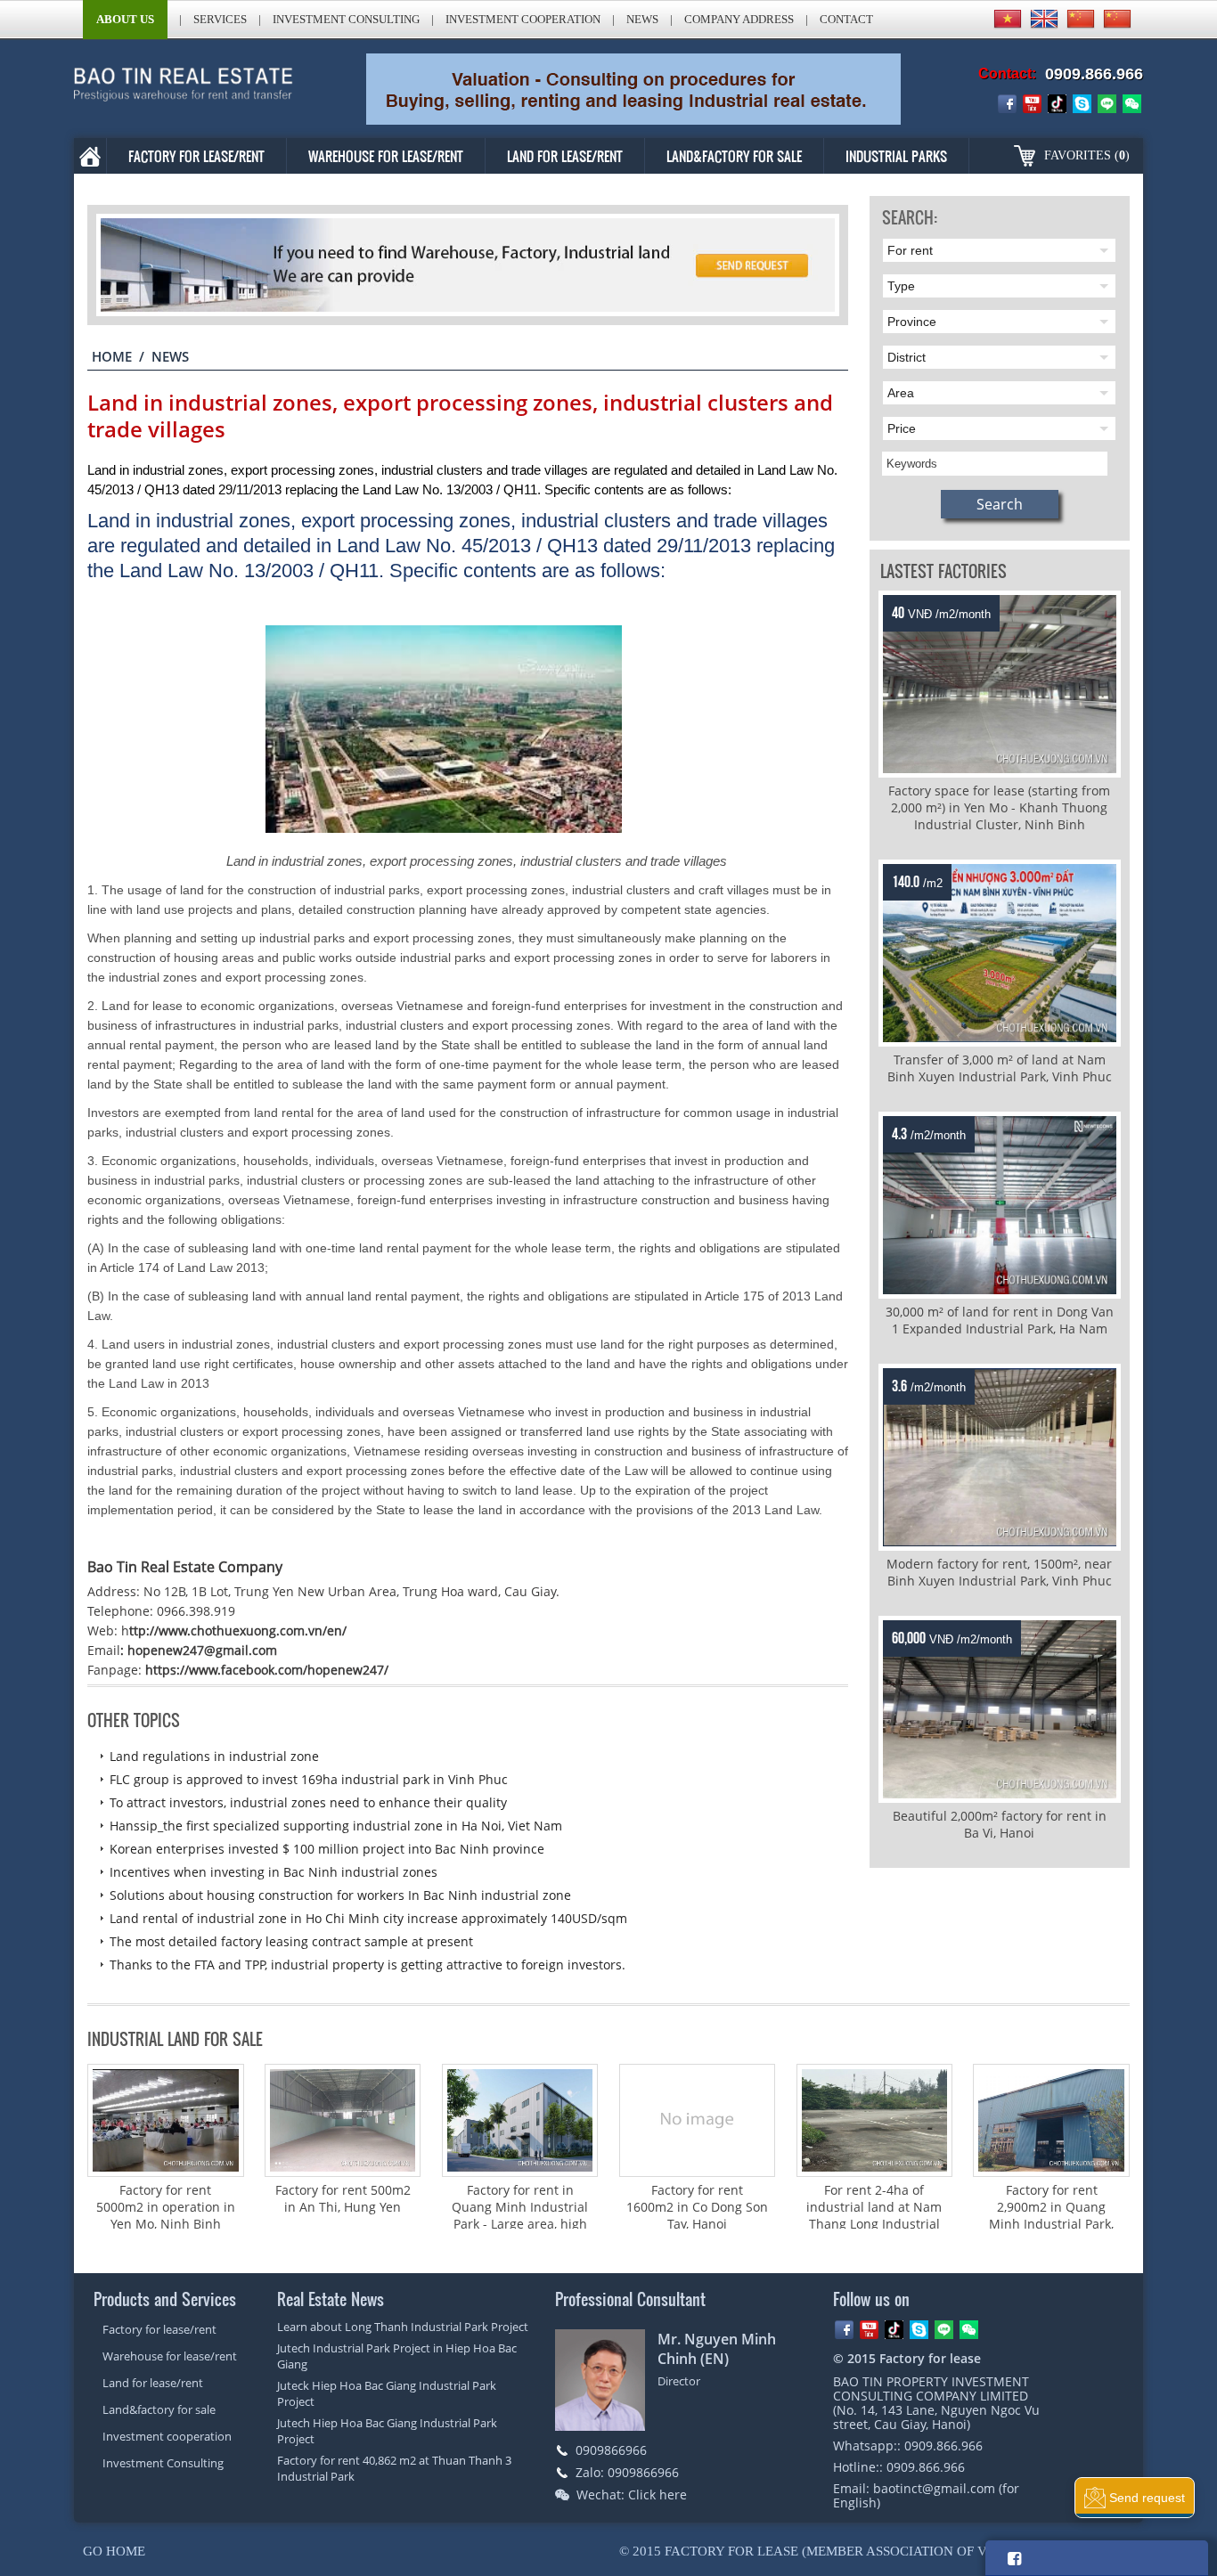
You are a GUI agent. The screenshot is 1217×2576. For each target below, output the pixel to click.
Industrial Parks (896, 156)
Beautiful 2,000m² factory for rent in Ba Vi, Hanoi (1000, 1824)
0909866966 (611, 2450)
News (642, 19)
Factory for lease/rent (196, 156)
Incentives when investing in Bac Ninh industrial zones (274, 1872)
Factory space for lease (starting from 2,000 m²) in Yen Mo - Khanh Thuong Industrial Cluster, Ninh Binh (999, 807)
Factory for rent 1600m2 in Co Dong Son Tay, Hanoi (697, 2207)
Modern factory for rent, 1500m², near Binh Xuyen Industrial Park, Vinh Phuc (999, 1572)
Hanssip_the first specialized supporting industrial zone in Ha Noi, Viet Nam (336, 1826)
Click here (658, 2494)
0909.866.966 (1094, 74)
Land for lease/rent (565, 156)
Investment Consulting (346, 19)
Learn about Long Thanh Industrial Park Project (403, 2327)
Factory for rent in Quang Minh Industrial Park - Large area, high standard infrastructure (520, 2215)
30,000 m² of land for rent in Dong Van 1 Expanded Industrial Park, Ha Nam (1000, 1320)
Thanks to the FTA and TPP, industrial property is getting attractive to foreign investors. (368, 1965)
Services (220, 19)
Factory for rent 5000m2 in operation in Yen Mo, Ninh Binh (166, 2207)
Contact (846, 19)
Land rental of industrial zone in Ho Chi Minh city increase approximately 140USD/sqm (368, 1918)
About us (125, 19)
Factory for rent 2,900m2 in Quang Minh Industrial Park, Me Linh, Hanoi (1051, 2215)
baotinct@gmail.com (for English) (926, 2495)
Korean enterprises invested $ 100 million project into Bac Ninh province (327, 1849)
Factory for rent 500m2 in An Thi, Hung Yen (343, 2198)
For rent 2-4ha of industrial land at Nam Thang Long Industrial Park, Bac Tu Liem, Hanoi (874, 2224)
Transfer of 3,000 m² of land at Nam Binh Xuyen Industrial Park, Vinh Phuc (1000, 1068)
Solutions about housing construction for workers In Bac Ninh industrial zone (340, 1895)
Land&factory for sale (734, 156)
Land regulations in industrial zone (214, 1756)
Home (112, 356)
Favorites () (1087, 155)
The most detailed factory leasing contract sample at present (291, 1941)
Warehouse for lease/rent (386, 156)
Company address (739, 19)
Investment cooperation (523, 19)
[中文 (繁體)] (1117, 19)
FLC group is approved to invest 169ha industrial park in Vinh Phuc (309, 1779)
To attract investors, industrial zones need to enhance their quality (308, 1802)
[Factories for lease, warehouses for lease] (198, 89)
